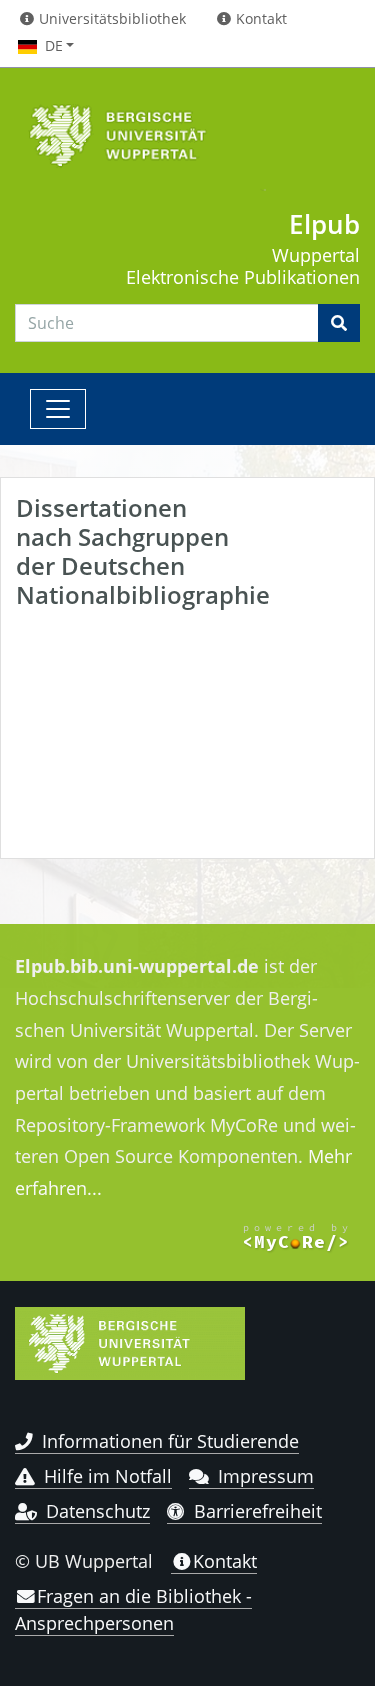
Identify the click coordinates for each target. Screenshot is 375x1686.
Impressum (266, 1476)
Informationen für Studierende (170, 1441)
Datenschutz (98, 1511)
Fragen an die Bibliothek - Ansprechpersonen (133, 1609)
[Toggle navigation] (58, 409)
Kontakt (225, 1561)
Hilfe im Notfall (108, 1476)
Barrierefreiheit (258, 1511)
